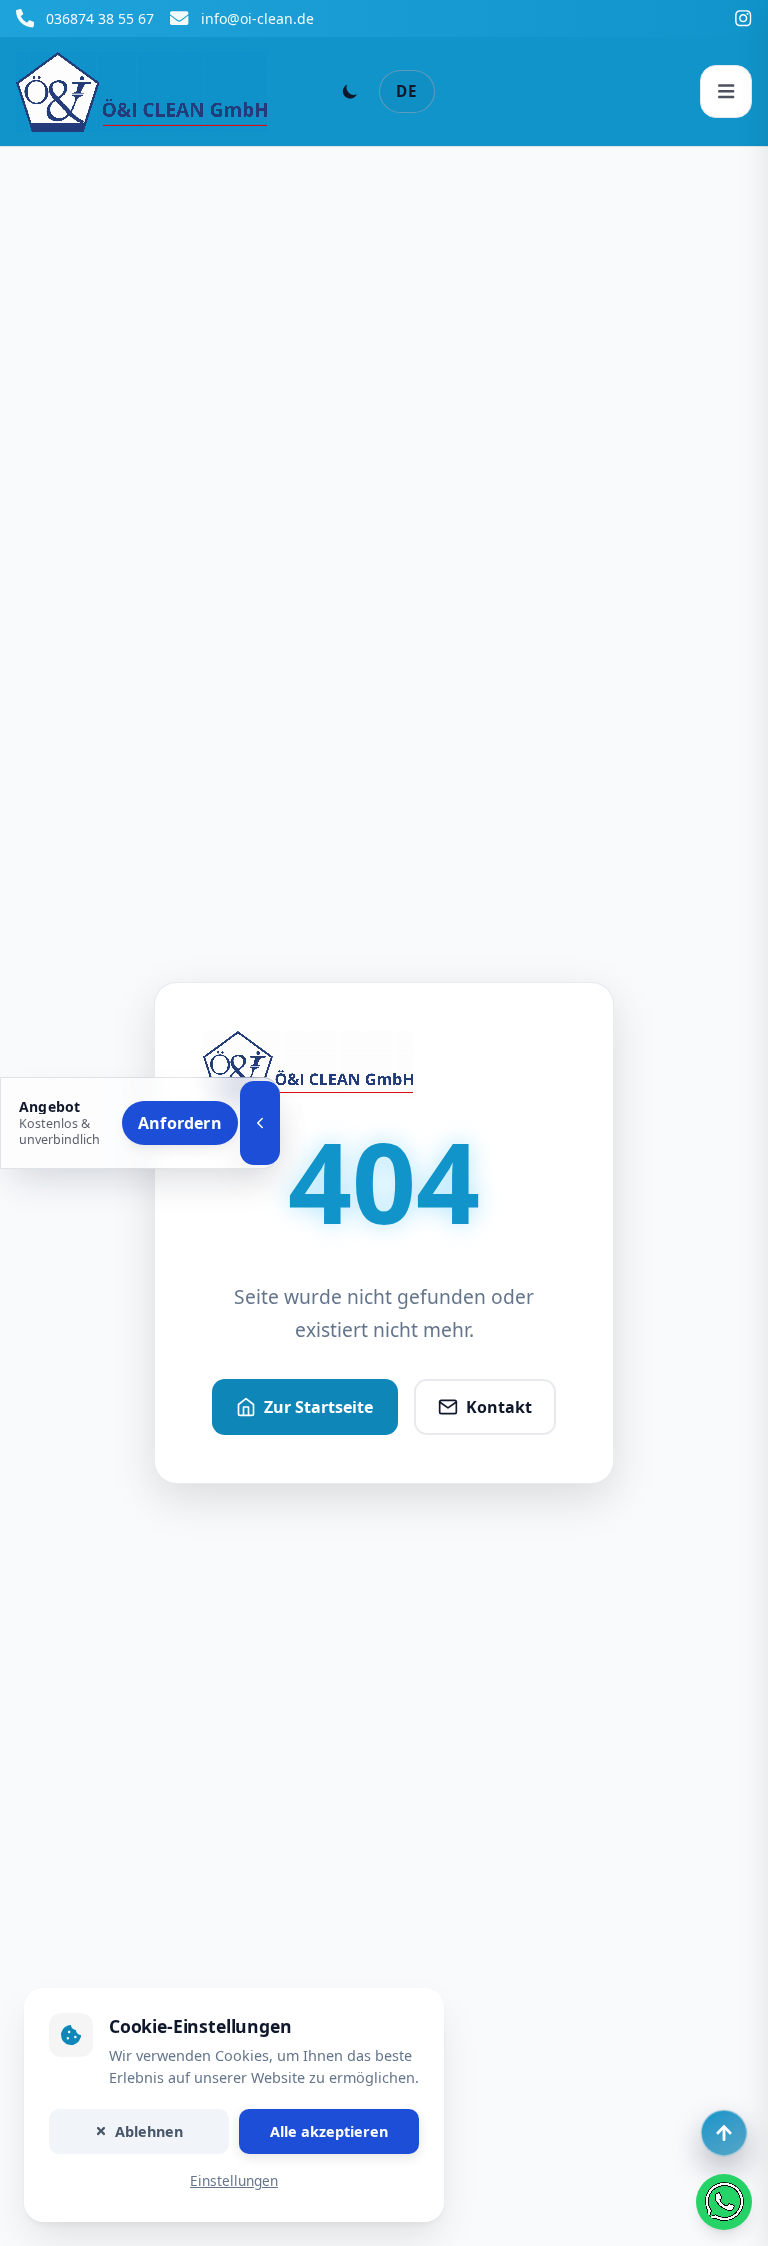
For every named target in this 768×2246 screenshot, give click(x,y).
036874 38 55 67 (100, 18)
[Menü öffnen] (726, 91)
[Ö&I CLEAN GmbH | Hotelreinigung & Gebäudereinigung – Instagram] (743, 18)
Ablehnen (149, 2131)
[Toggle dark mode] (350, 91)
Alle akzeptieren (329, 2131)
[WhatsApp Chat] (724, 2202)
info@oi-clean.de (257, 18)
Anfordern (180, 1123)
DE (407, 91)
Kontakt (499, 1407)
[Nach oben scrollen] (724, 2133)
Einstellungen (234, 2181)
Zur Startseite (318, 1407)
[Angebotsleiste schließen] (260, 1123)
